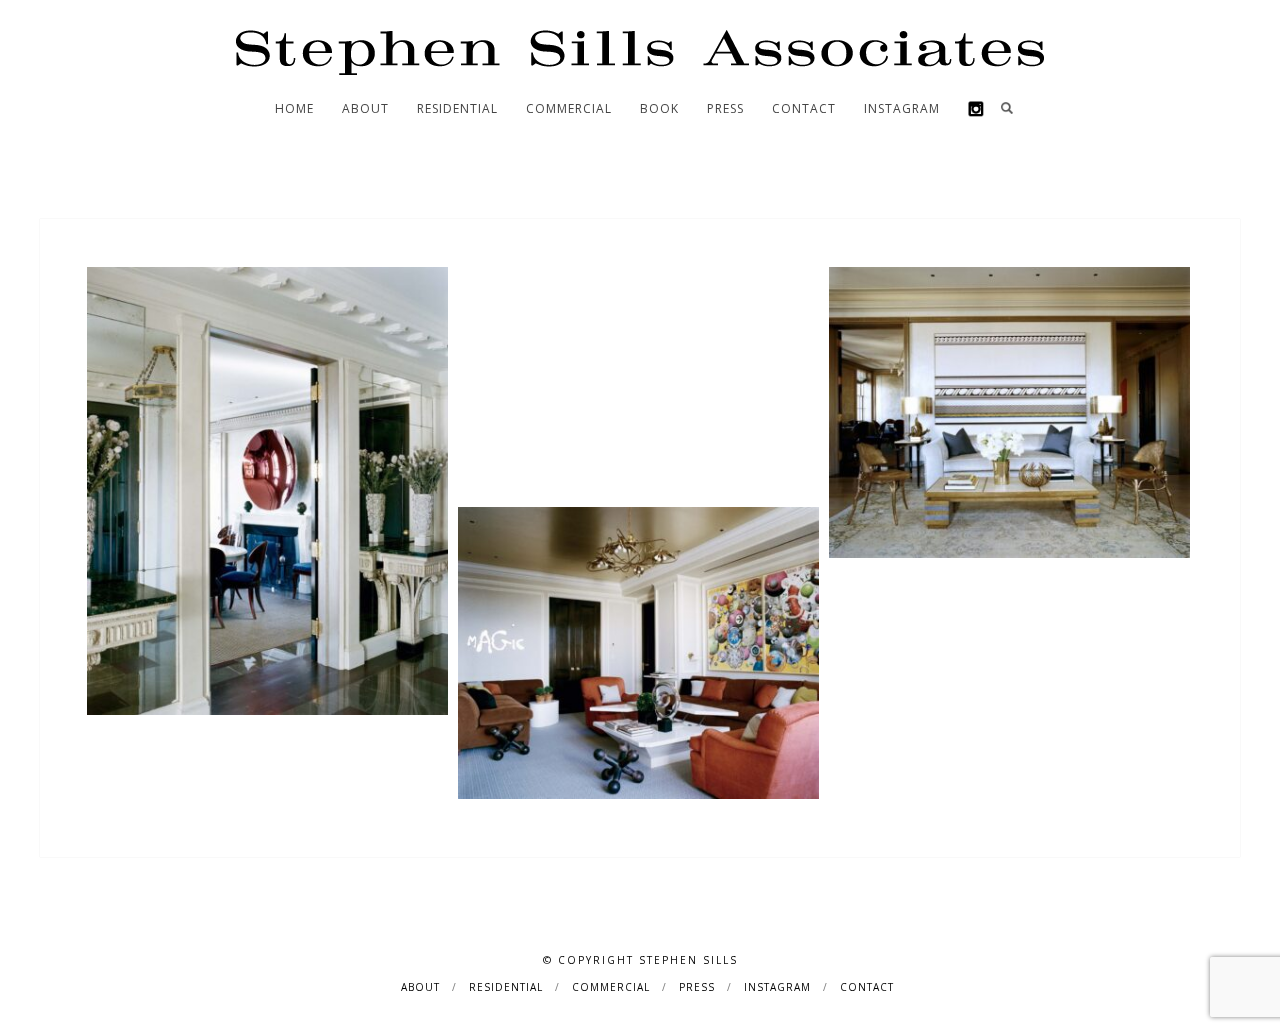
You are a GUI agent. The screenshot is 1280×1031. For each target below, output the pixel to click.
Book (659, 108)
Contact (804, 108)
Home (294, 108)
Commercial (569, 108)
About (365, 108)
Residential (457, 108)
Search (1007, 108)
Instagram (902, 108)
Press (725, 108)
